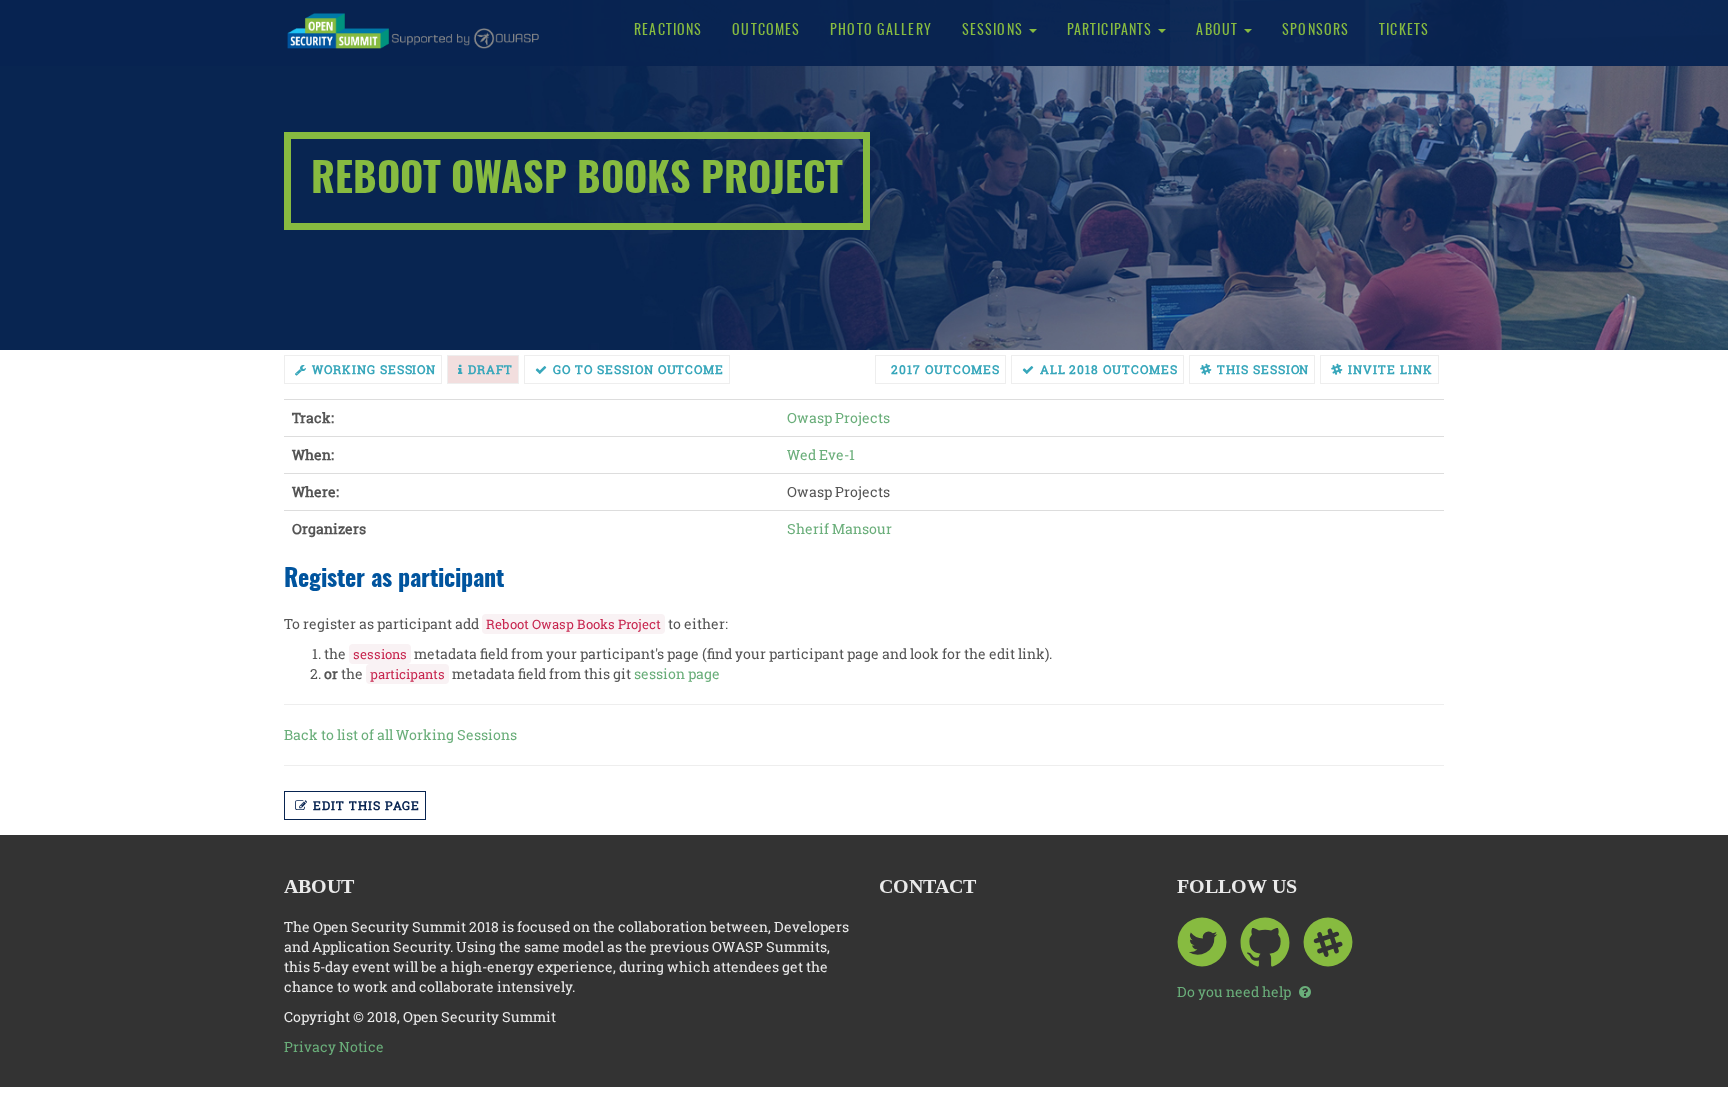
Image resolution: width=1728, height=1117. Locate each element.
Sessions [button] (994, 31)
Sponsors (1315, 31)
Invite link (1390, 369)
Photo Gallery (881, 31)
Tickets (1404, 31)
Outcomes (766, 31)
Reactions (668, 31)
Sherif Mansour (839, 528)
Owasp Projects (838, 417)
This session (1263, 369)
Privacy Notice (334, 1046)
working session (374, 369)
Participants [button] (1112, 31)
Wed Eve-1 (821, 454)
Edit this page (366, 805)
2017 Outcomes (945, 369)
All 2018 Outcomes (1109, 369)
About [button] (1219, 31)
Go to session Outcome (638, 369)
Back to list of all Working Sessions (400, 734)
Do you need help (1235, 991)
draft (490, 369)
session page (677, 673)
